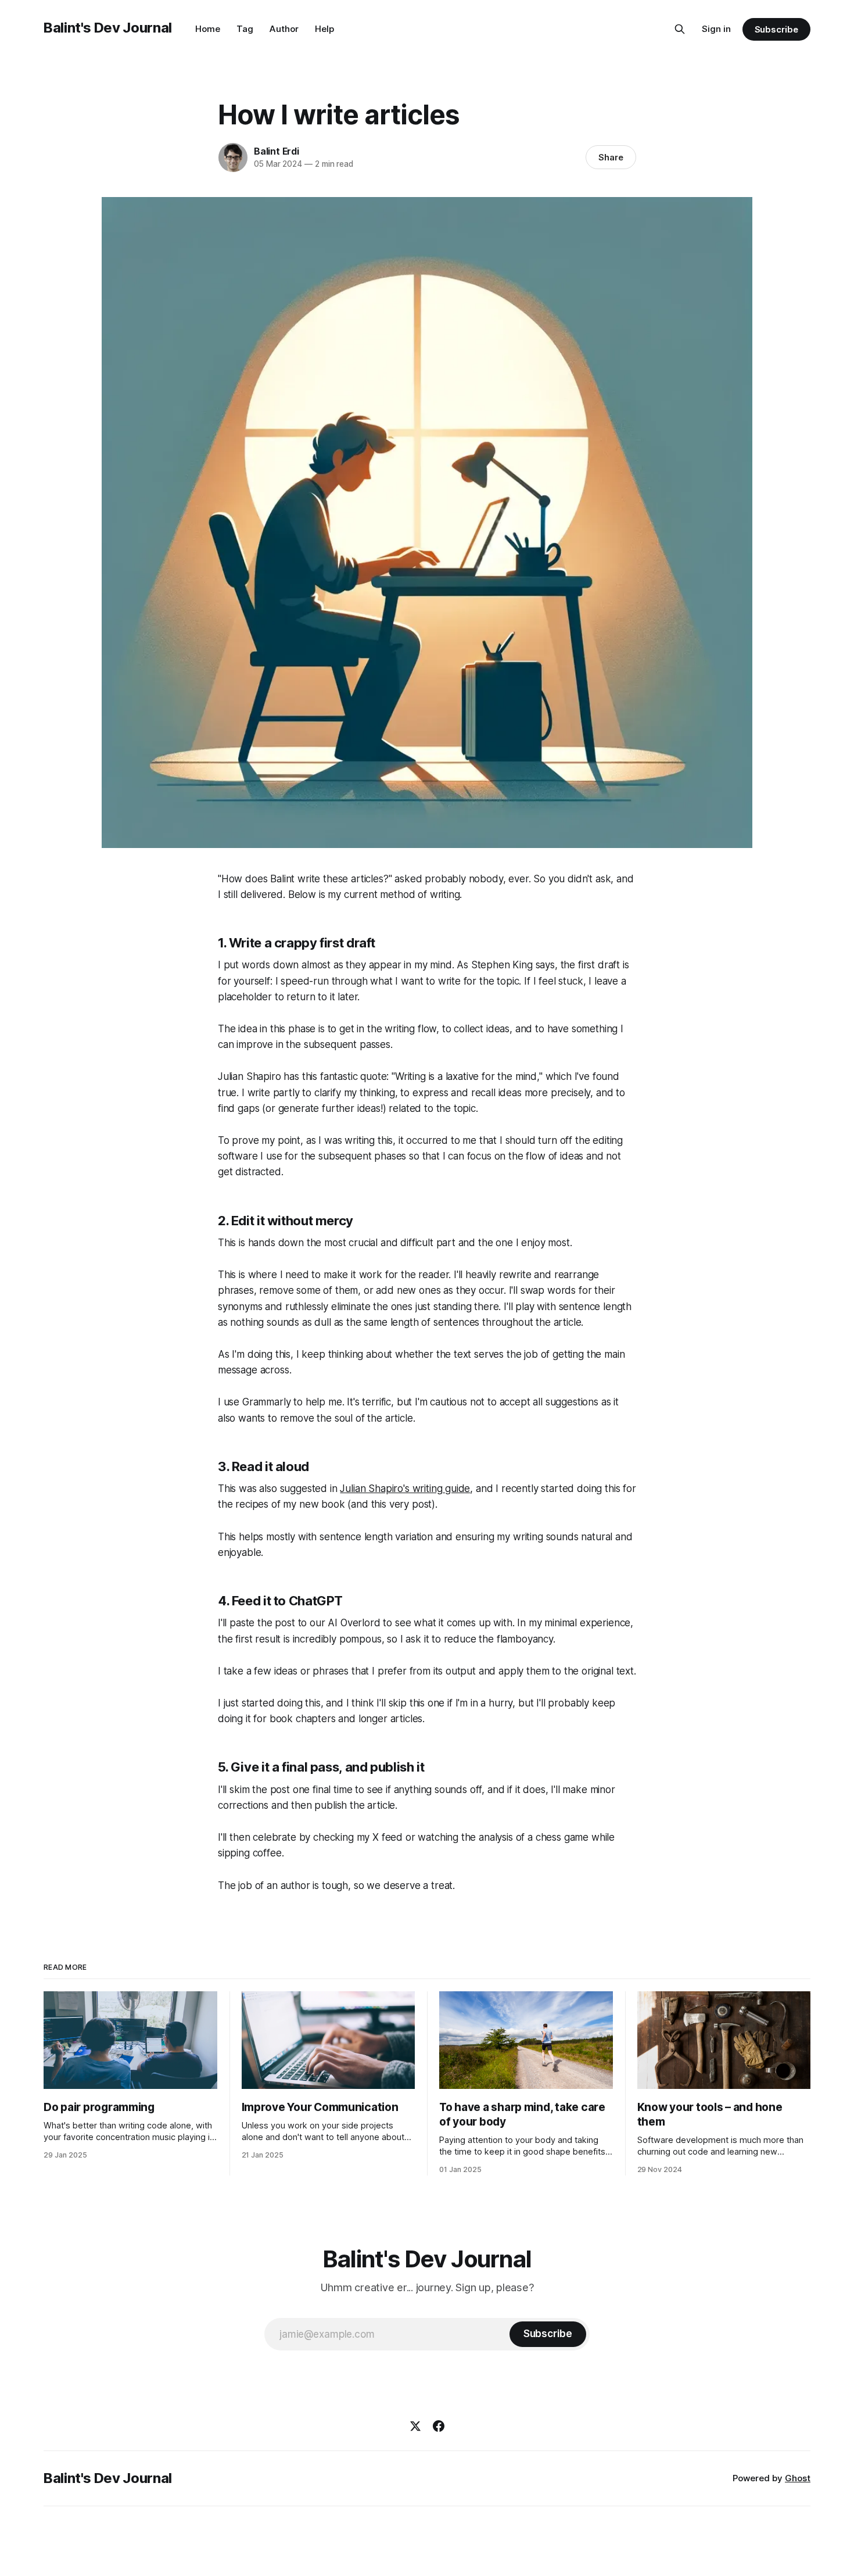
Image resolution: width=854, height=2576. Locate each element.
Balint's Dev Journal (108, 28)
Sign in (716, 29)
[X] (415, 2426)
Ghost (798, 2478)
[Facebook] (439, 2426)
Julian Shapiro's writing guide (405, 1489)
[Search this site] (680, 29)
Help (324, 29)
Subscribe (776, 29)
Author (284, 29)
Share (611, 157)
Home (208, 29)
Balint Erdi (277, 151)
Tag (245, 29)
